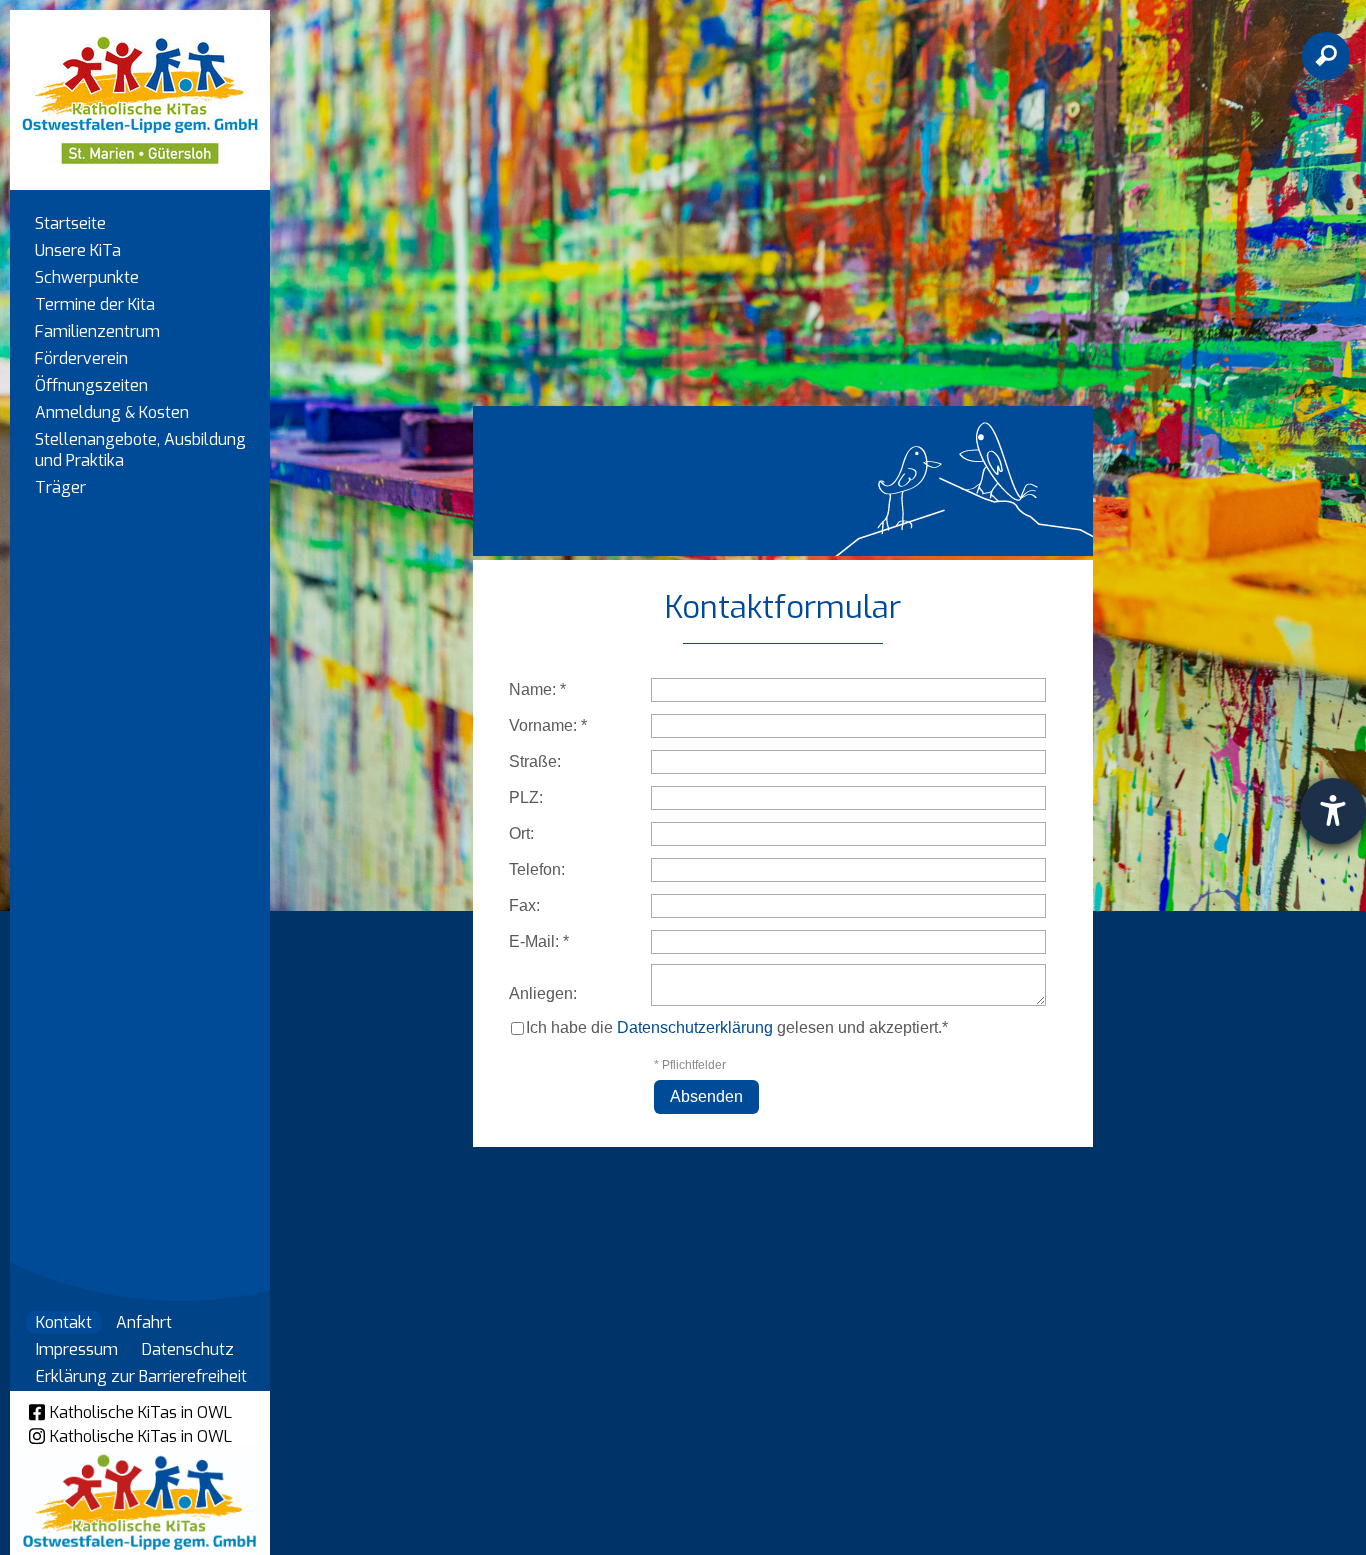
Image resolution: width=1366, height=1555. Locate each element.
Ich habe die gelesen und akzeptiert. (734, 1027)
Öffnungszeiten (91, 385)
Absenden (706, 1096)
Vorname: (548, 725)
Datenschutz (188, 1349)
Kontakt (64, 1322)
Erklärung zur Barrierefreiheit (141, 1376)
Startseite (70, 223)
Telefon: (537, 869)
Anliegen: (543, 993)
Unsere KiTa (78, 250)
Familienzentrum (97, 331)
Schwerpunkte (87, 277)
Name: (537, 689)
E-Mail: (539, 941)
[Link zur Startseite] (140, 90)
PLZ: (526, 797)
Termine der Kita (95, 304)
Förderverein (81, 358)
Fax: (524, 905)
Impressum (77, 1349)
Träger (60, 487)
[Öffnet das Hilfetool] (1333, 811)
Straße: (535, 761)
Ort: (521, 833)
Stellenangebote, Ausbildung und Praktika (140, 450)
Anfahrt (144, 1322)
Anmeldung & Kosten (112, 412)
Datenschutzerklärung (695, 1027)
